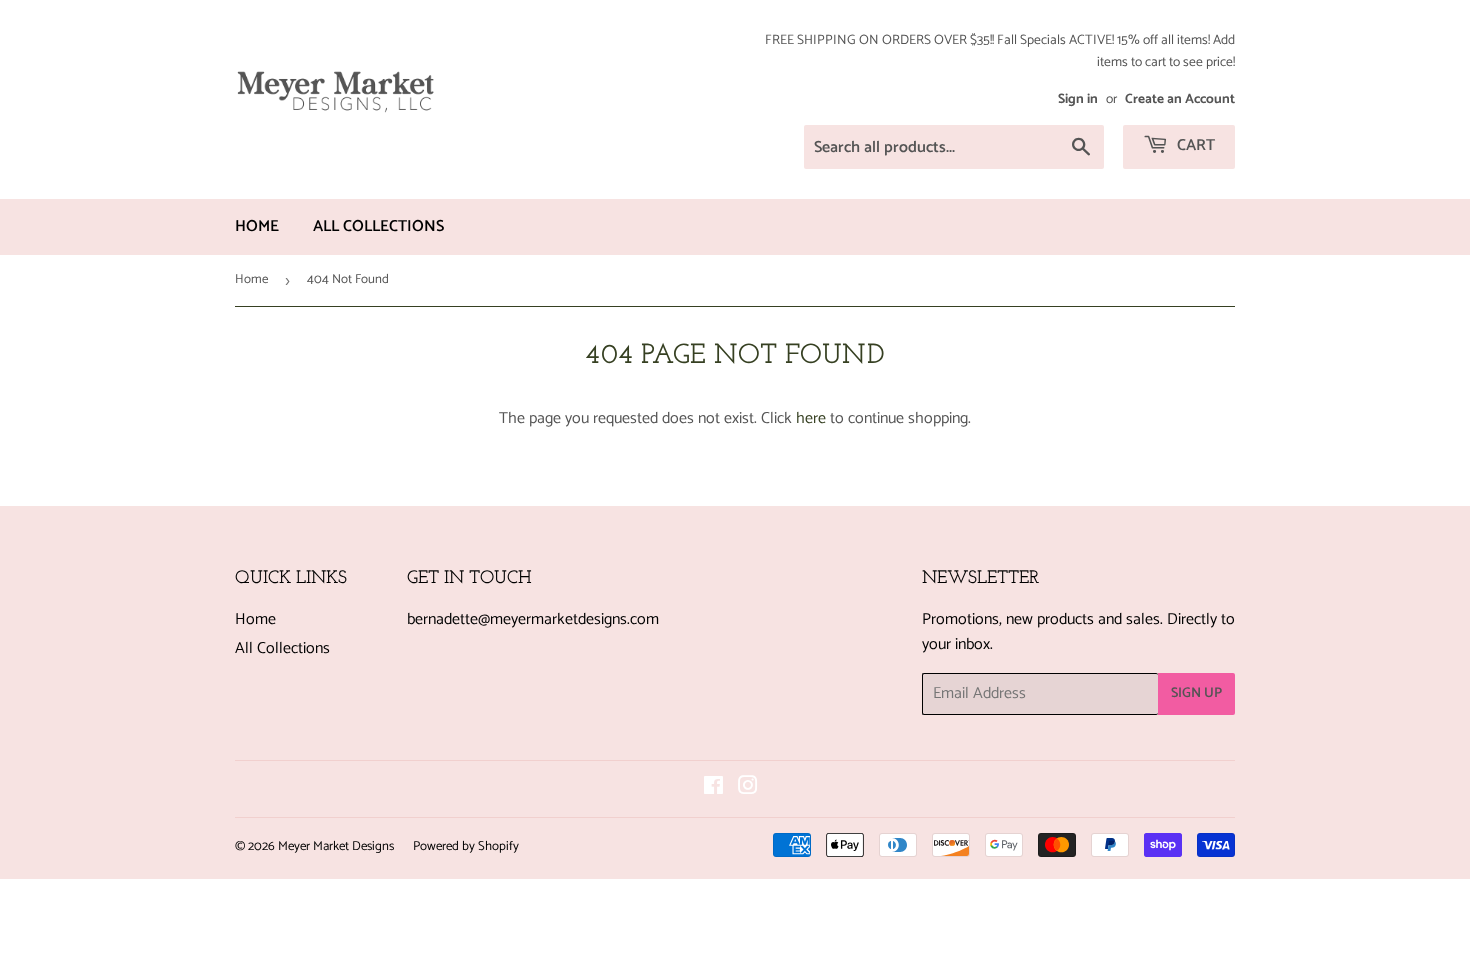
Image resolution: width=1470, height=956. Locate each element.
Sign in (1078, 99)
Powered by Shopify (466, 846)
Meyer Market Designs (336, 846)
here (811, 418)
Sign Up (1196, 693)
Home (257, 226)
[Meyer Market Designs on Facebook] (713, 788)
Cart (1194, 145)
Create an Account (1180, 99)
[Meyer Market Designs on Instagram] (748, 788)
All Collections (378, 226)
